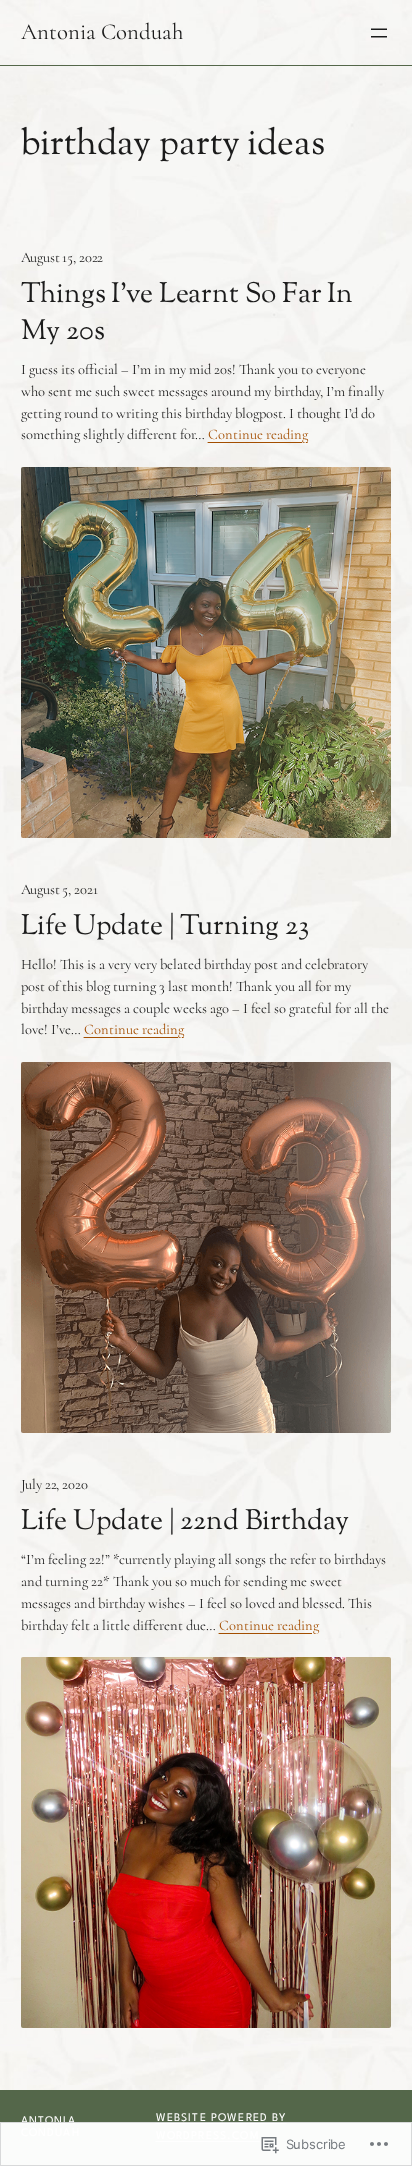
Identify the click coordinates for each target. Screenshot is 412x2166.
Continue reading (258, 434)
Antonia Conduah (102, 32)
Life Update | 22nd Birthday (185, 1522)
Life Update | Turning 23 (165, 927)
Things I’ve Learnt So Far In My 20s (187, 314)
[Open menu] (379, 33)
